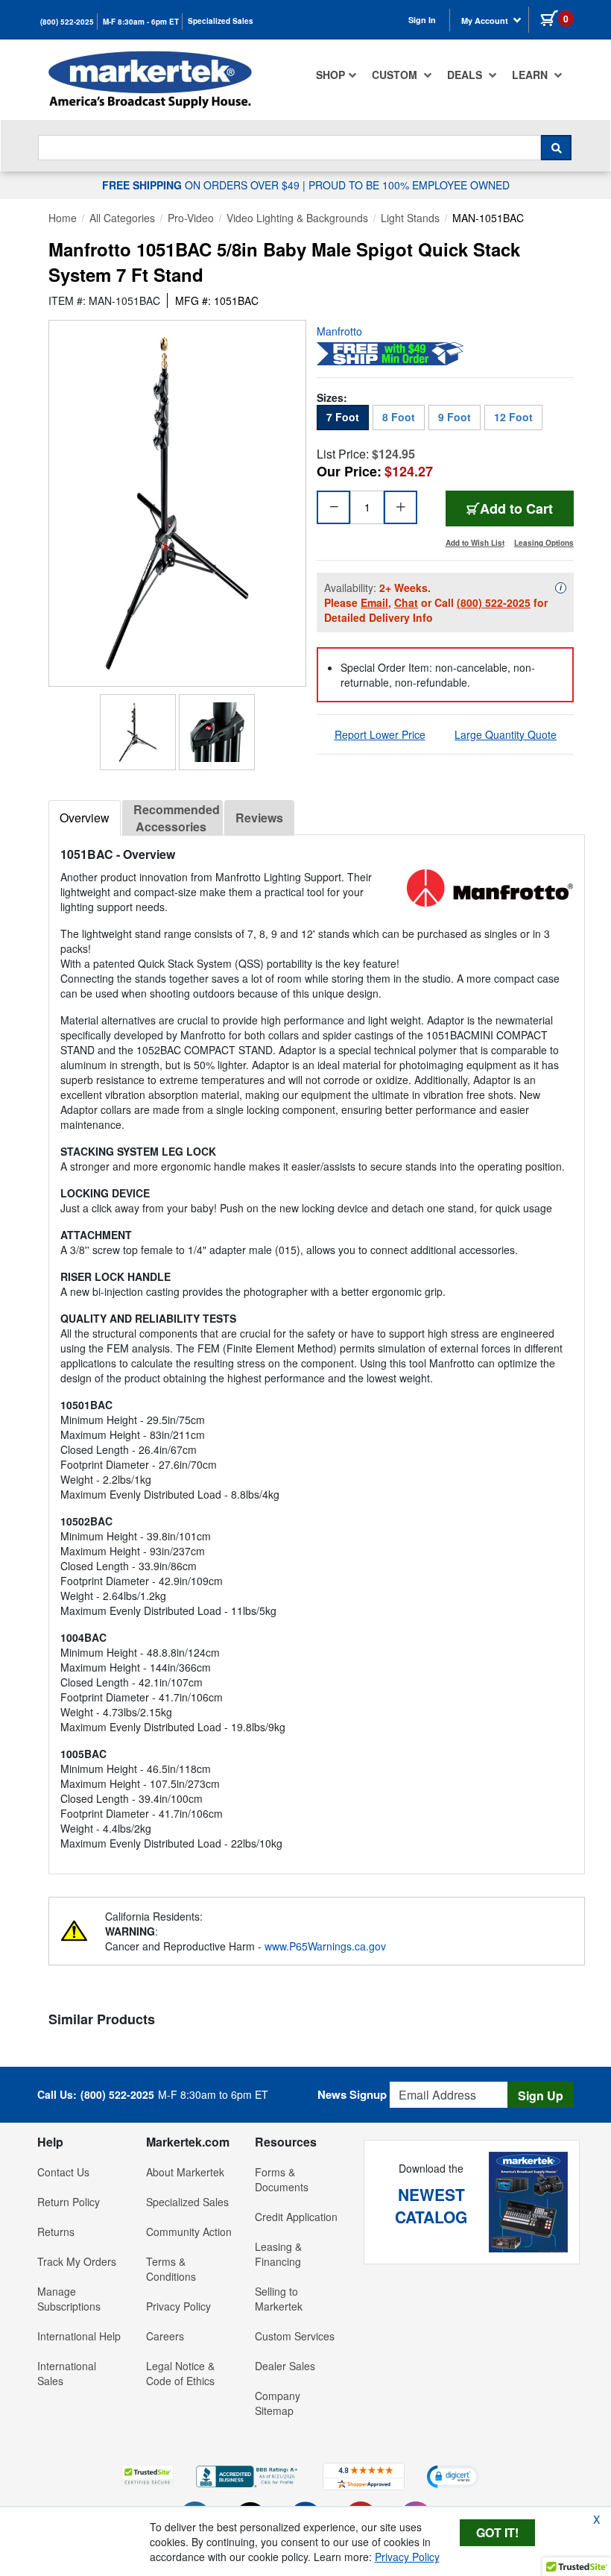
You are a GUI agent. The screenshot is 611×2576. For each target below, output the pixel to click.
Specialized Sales (221, 21)
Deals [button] (466, 75)
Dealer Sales (285, 2366)
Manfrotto (339, 331)
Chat (406, 602)
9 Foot (455, 417)
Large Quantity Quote (506, 734)
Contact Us (63, 2172)
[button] (148, 2476)
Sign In (422, 20)
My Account (486, 21)
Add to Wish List (475, 543)
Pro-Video (191, 218)
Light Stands (410, 218)
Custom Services (295, 2336)
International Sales (67, 2373)
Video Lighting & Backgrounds (297, 218)
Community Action (189, 2232)
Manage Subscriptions (69, 2299)
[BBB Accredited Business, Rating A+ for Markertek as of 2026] (248, 2475)
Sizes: (332, 397)
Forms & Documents (282, 2179)
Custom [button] (396, 75)
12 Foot (513, 417)
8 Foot (399, 417)
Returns (56, 2232)
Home (63, 218)
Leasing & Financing (278, 2254)
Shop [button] (330, 75)
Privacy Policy (178, 2306)
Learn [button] (531, 75)
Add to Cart (527, 508)
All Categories (122, 218)
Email (374, 602)
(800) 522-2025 (67, 22)
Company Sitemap (278, 2403)
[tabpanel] (317, 1348)
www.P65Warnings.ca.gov (325, 1946)
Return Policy (69, 2202)
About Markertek (185, 2172)
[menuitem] (336, 75)
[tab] (85, 818)
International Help (79, 2336)
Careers (165, 2336)
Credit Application (296, 2217)
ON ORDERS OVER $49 (202, 185)
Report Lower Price (380, 734)
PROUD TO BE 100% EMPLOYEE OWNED (409, 185)
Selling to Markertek (279, 2299)
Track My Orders (77, 2261)
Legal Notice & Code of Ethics (180, 2373)
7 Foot (343, 417)
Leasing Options (544, 543)
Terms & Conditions (171, 2269)
